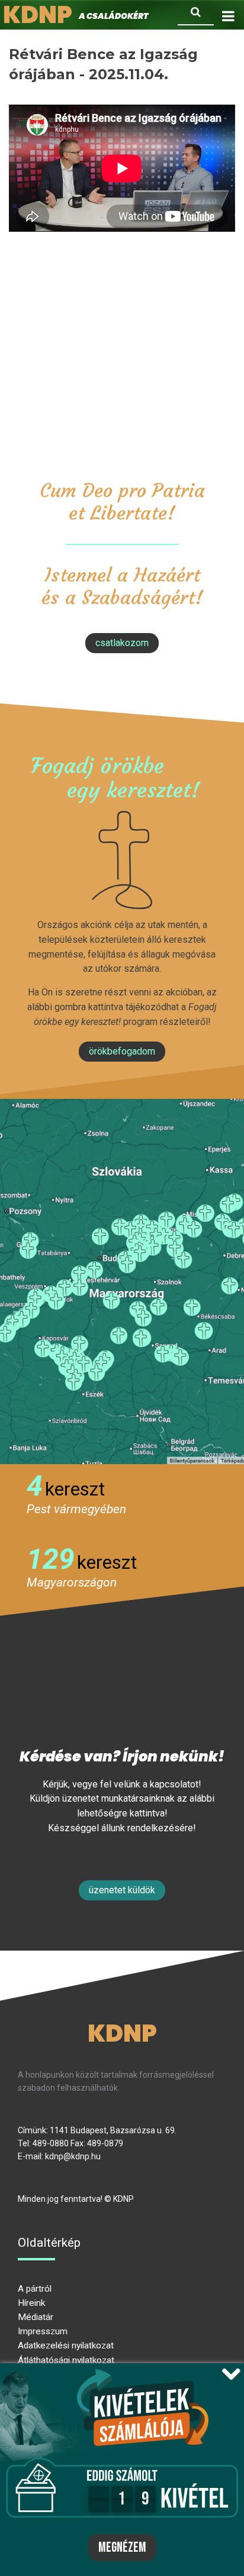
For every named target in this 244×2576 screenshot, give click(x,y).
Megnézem (122, 2548)
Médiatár (36, 2317)
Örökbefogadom (122, 1051)
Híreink (31, 2303)
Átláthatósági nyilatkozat (66, 2360)
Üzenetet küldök (122, 1890)
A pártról (35, 2289)
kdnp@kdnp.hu (73, 2156)
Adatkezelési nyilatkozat (66, 2345)
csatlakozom (122, 643)
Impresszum (43, 2331)
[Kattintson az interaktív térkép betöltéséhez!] (122, 1281)
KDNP (122, 2033)
